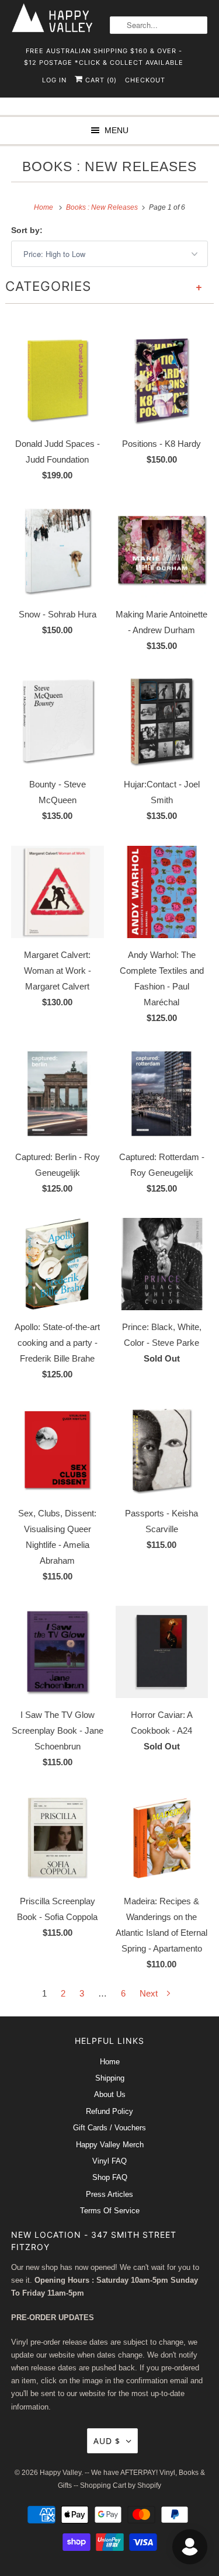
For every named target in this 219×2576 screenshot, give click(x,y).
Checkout (145, 80)
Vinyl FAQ (109, 2161)
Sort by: (27, 230)
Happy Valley (60, 2473)
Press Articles (109, 2194)
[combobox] (159, 25)
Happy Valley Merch (110, 2145)
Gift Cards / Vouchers (109, 2128)
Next (150, 1993)
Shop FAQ (110, 2177)
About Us (110, 2094)
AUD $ (107, 2441)
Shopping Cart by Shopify (121, 2485)
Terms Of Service (110, 2211)
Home (110, 2062)
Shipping (110, 2078)
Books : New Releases (109, 167)
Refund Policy (109, 2111)
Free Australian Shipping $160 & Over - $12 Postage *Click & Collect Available (104, 55)
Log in (54, 80)
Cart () (100, 80)
